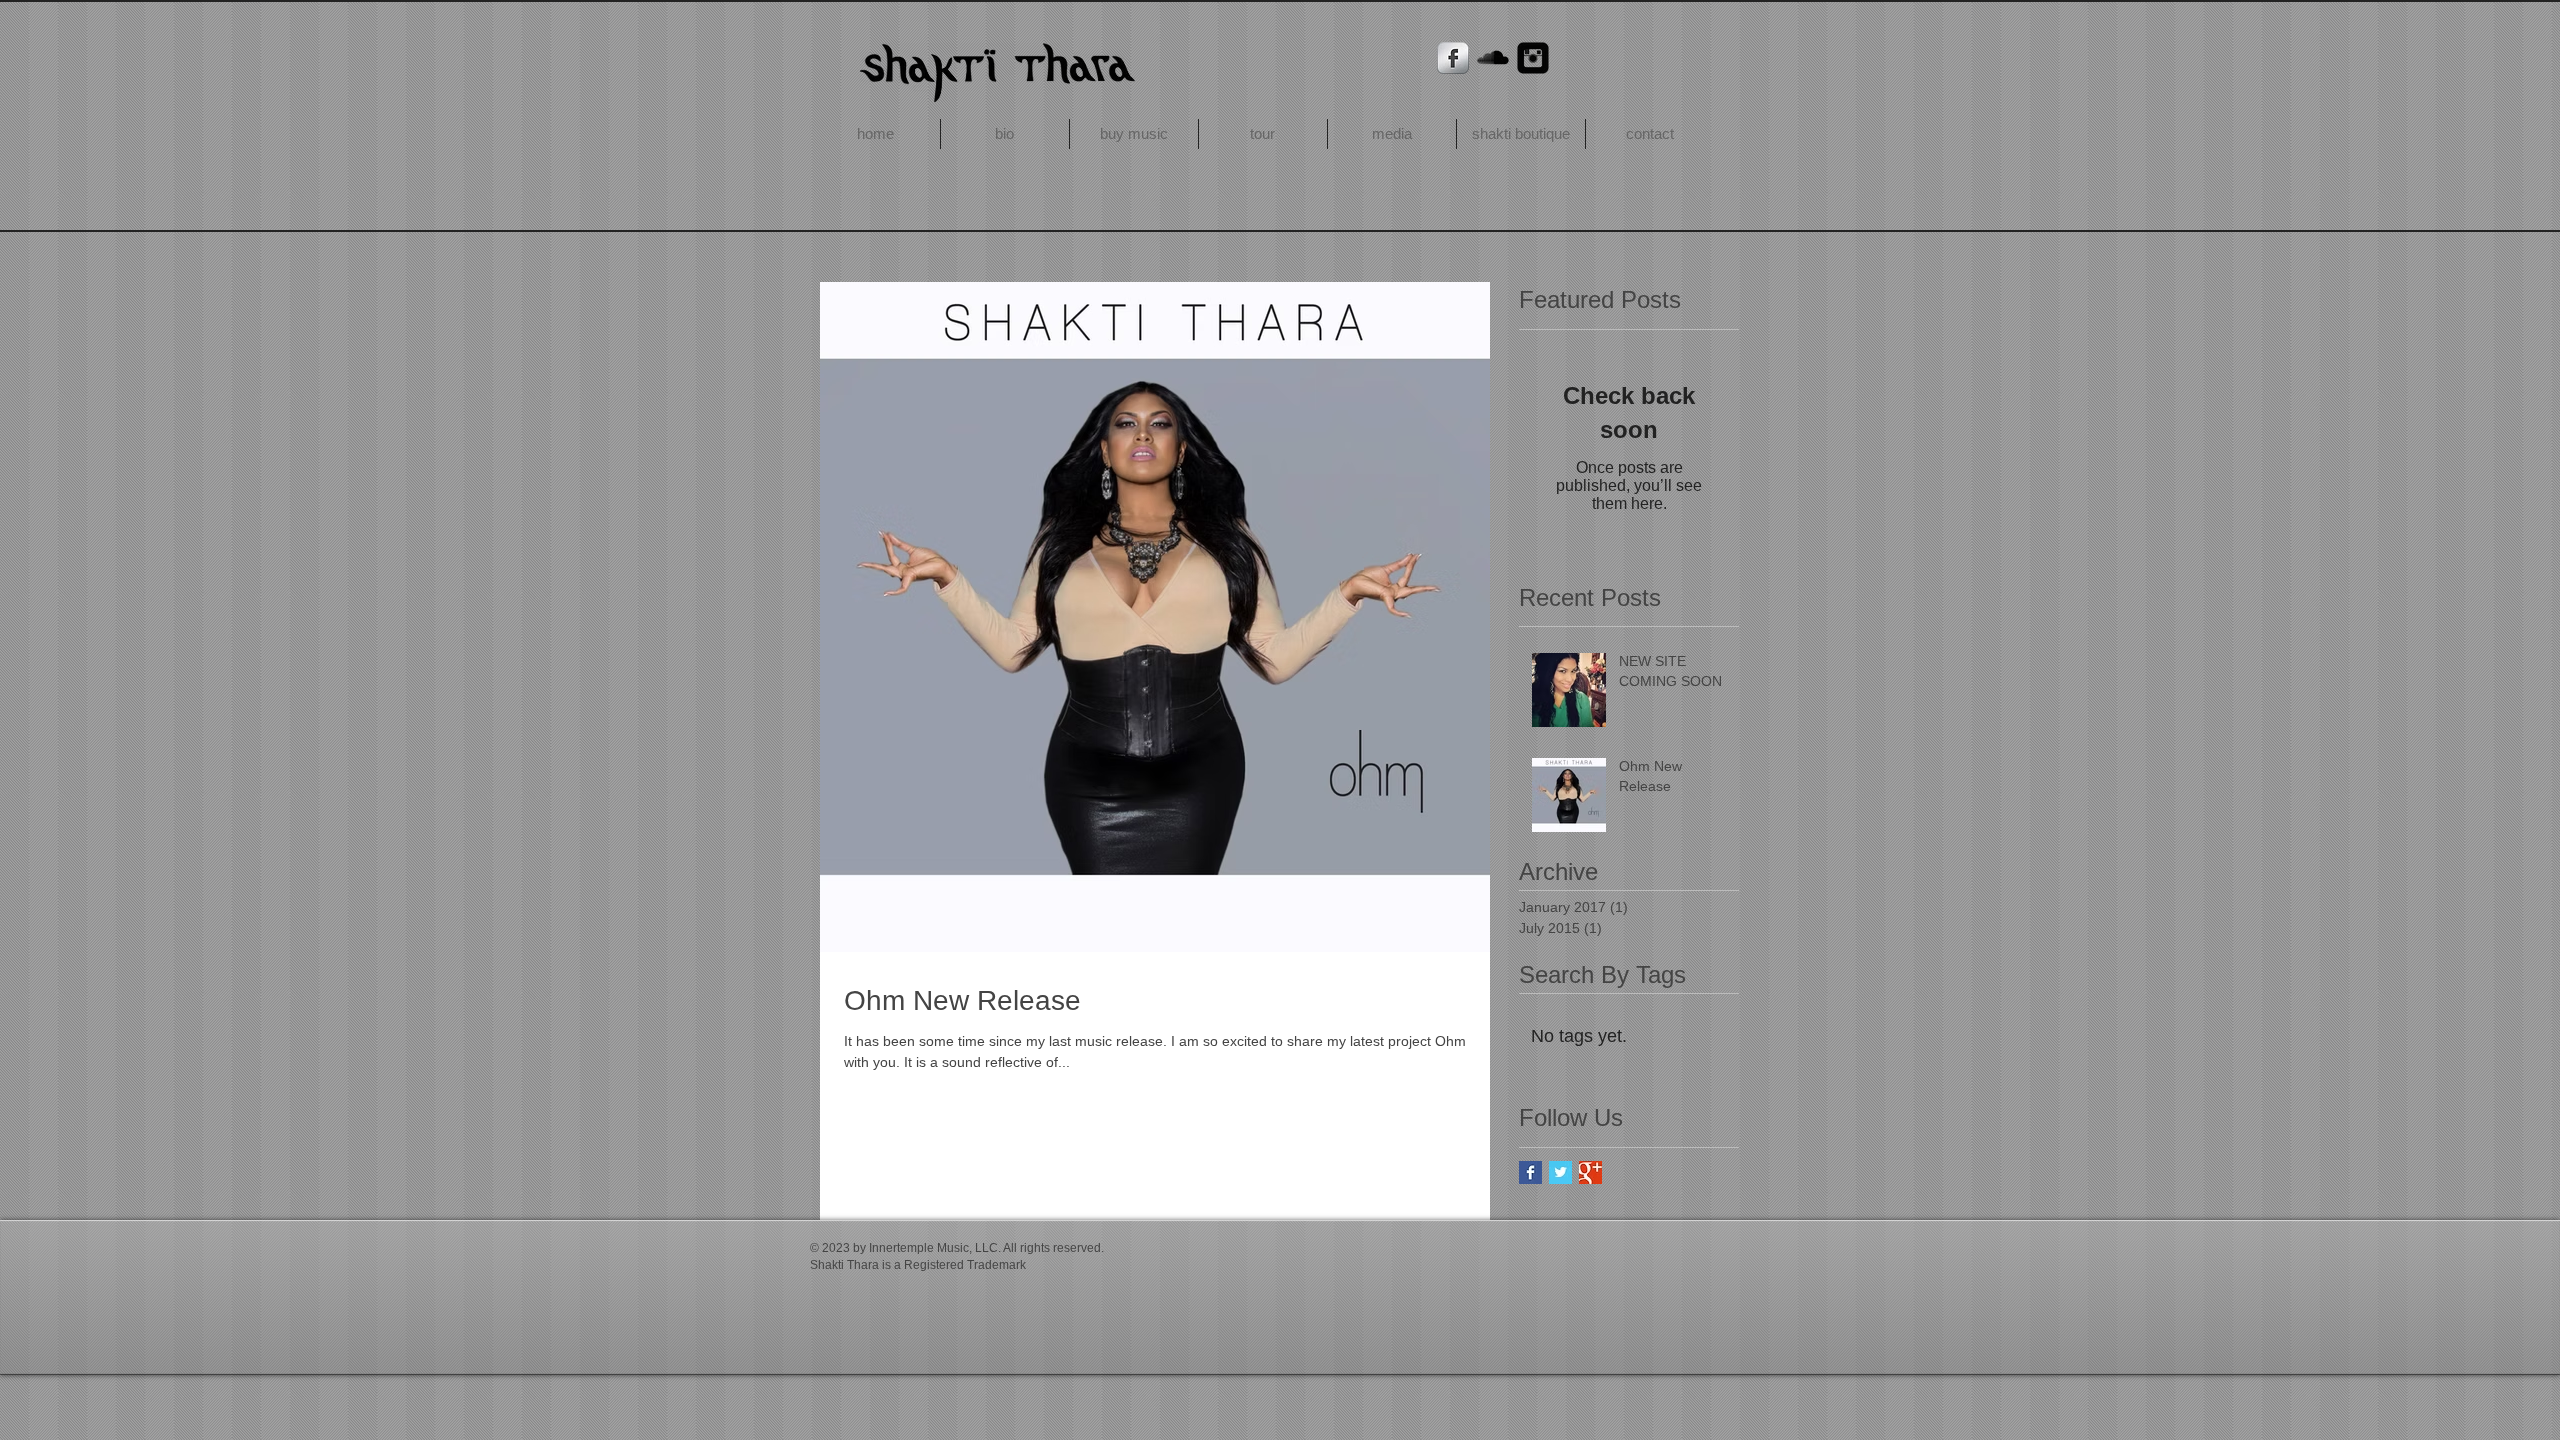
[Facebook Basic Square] (1530, 1172)
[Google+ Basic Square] (1590, 1172)
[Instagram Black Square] (1533, 58)
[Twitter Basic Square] (1560, 1172)
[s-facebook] (1453, 58)
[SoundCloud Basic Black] (1493, 58)
